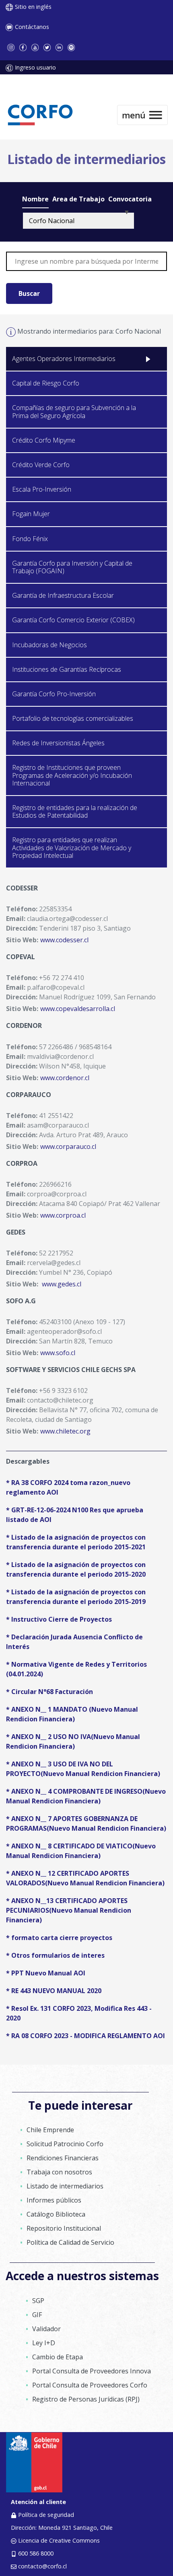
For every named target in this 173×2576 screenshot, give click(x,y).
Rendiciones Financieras (63, 2158)
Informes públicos (54, 2200)
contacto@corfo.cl (42, 2566)
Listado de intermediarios (65, 2186)
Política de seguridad (46, 2515)
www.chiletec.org (65, 1431)
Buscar (29, 293)
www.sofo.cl (58, 1353)
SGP (38, 2301)
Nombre (35, 199)
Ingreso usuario (35, 67)
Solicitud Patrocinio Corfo (65, 2144)
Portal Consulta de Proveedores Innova (92, 2371)
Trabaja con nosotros (59, 2172)
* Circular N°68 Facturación (49, 1692)
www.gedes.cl (62, 1284)
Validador (46, 2329)
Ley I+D (44, 2343)
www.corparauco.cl (68, 1146)
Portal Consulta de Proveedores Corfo (90, 2385)
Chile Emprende (50, 2130)
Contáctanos (32, 27)
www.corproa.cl (63, 1215)
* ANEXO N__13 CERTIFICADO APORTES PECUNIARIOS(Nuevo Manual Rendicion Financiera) (69, 1910)
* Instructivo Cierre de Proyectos (59, 1619)
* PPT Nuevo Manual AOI (46, 1973)
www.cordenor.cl (65, 1078)
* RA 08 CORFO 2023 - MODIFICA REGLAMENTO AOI (85, 2036)
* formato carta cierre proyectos (59, 1938)
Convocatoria (130, 199)
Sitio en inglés (33, 7)
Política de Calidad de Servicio (70, 2242)
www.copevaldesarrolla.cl (78, 1009)
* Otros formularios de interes (55, 1955)
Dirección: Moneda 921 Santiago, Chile (62, 2528)
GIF (37, 2315)
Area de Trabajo (78, 199)
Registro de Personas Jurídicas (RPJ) (86, 2399)
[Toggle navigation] (142, 115)
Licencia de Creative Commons (59, 2540)
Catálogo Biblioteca (56, 2214)
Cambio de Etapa (58, 2357)
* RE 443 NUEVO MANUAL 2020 (54, 1991)
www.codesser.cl (64, 940)
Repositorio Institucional (64, 2228)
